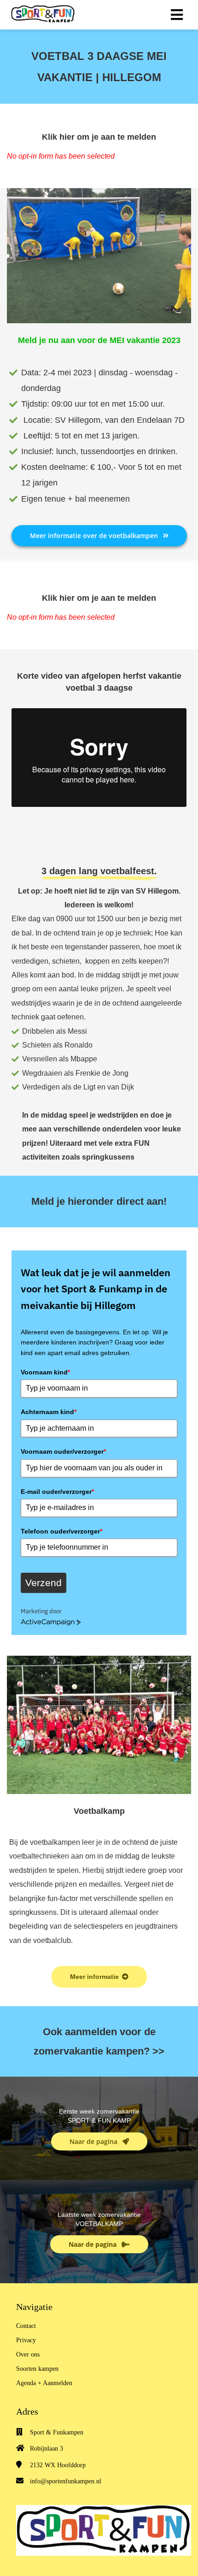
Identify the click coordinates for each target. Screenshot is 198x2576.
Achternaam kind (49, 1412)
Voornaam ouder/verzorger (63, 1451)
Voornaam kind (45, 1372)
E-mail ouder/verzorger (57, 1492)
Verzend (44, 1583)
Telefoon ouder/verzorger (61, 1531)
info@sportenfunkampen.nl (66, 2481)
